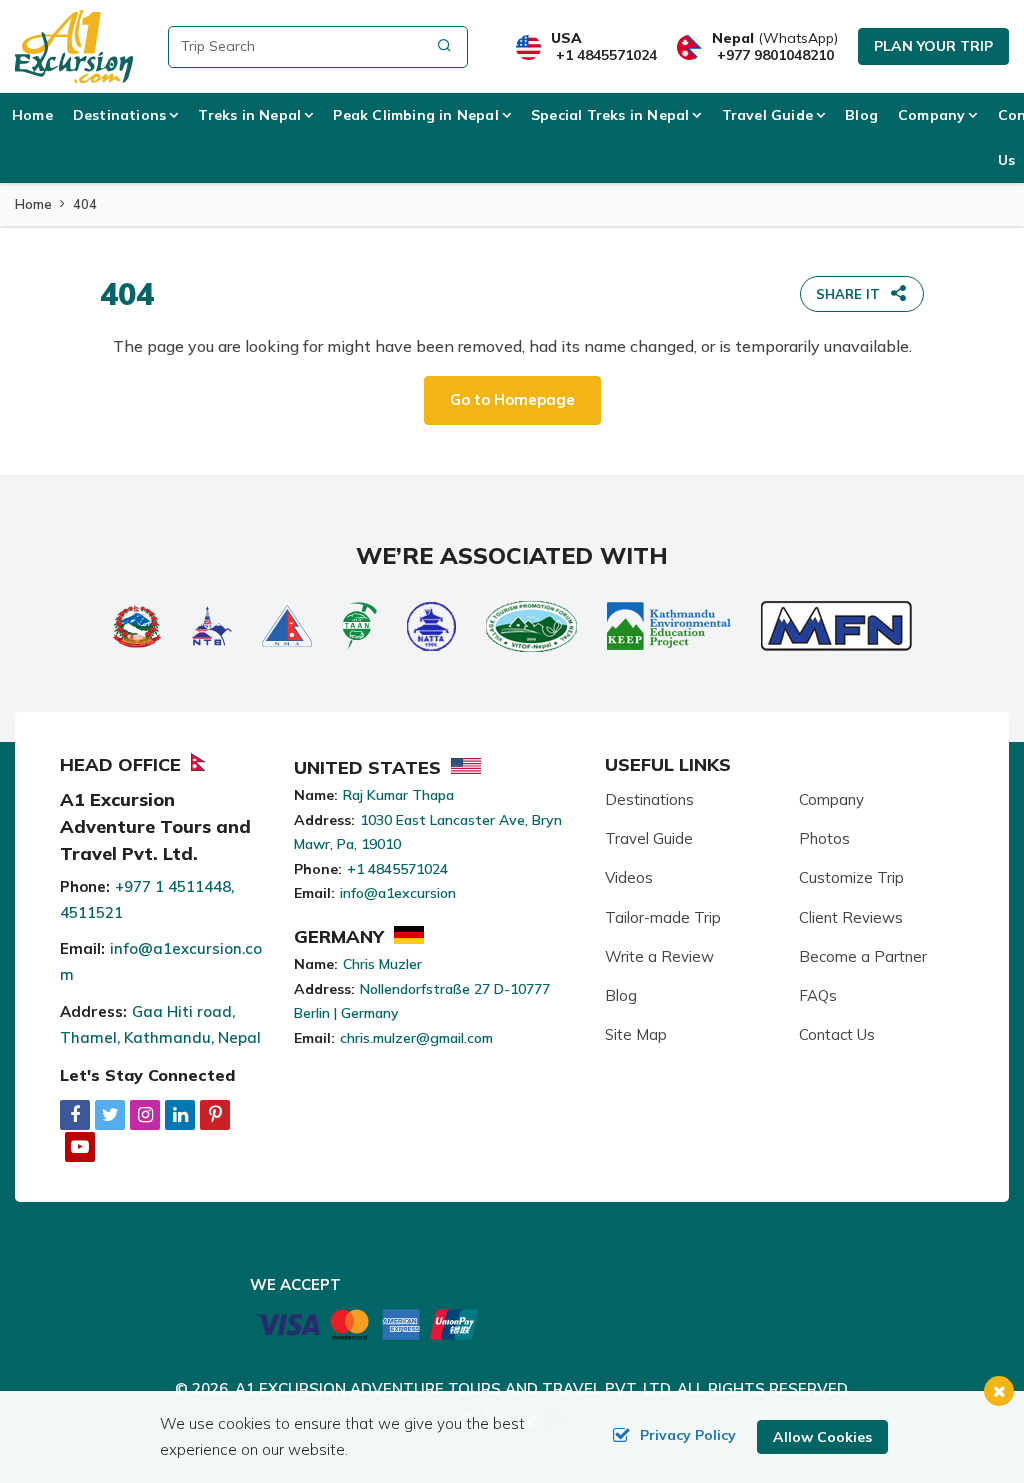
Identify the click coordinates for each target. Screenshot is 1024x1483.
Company (831, 799)
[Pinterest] (215, 1114)
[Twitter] (110, 1114)
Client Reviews (851, 917)
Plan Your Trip (933, 46)
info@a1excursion (398, 893)
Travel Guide (649, 838)
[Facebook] (75, 1114)
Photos (824, 838)
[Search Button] (444, 47)
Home (32, 115)
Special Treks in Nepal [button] (610, 115)
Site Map (636, 1034)
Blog (861, 115)
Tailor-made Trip (663, 917)
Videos (629, 877)
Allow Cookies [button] (822, 1437)
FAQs (818, 995)
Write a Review (659, 956)
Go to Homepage (512, 399)
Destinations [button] (119, 115)
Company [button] (931, 115)
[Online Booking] (367, 1322)
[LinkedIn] (180, 1114)
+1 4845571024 (606, 55)
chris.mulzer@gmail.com (416, 1038)
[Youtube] (80, 1146)
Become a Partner (863, 956)
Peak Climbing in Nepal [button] (415, 115)
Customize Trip (851, 877)
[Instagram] (145, 1114)
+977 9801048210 (775, 55)
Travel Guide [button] (767, 115)
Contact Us (837, 1034)
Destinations (649, 799)
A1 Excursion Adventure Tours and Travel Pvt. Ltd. (454, 1388)
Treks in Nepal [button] (249, 115)
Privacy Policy (688, 1435)
